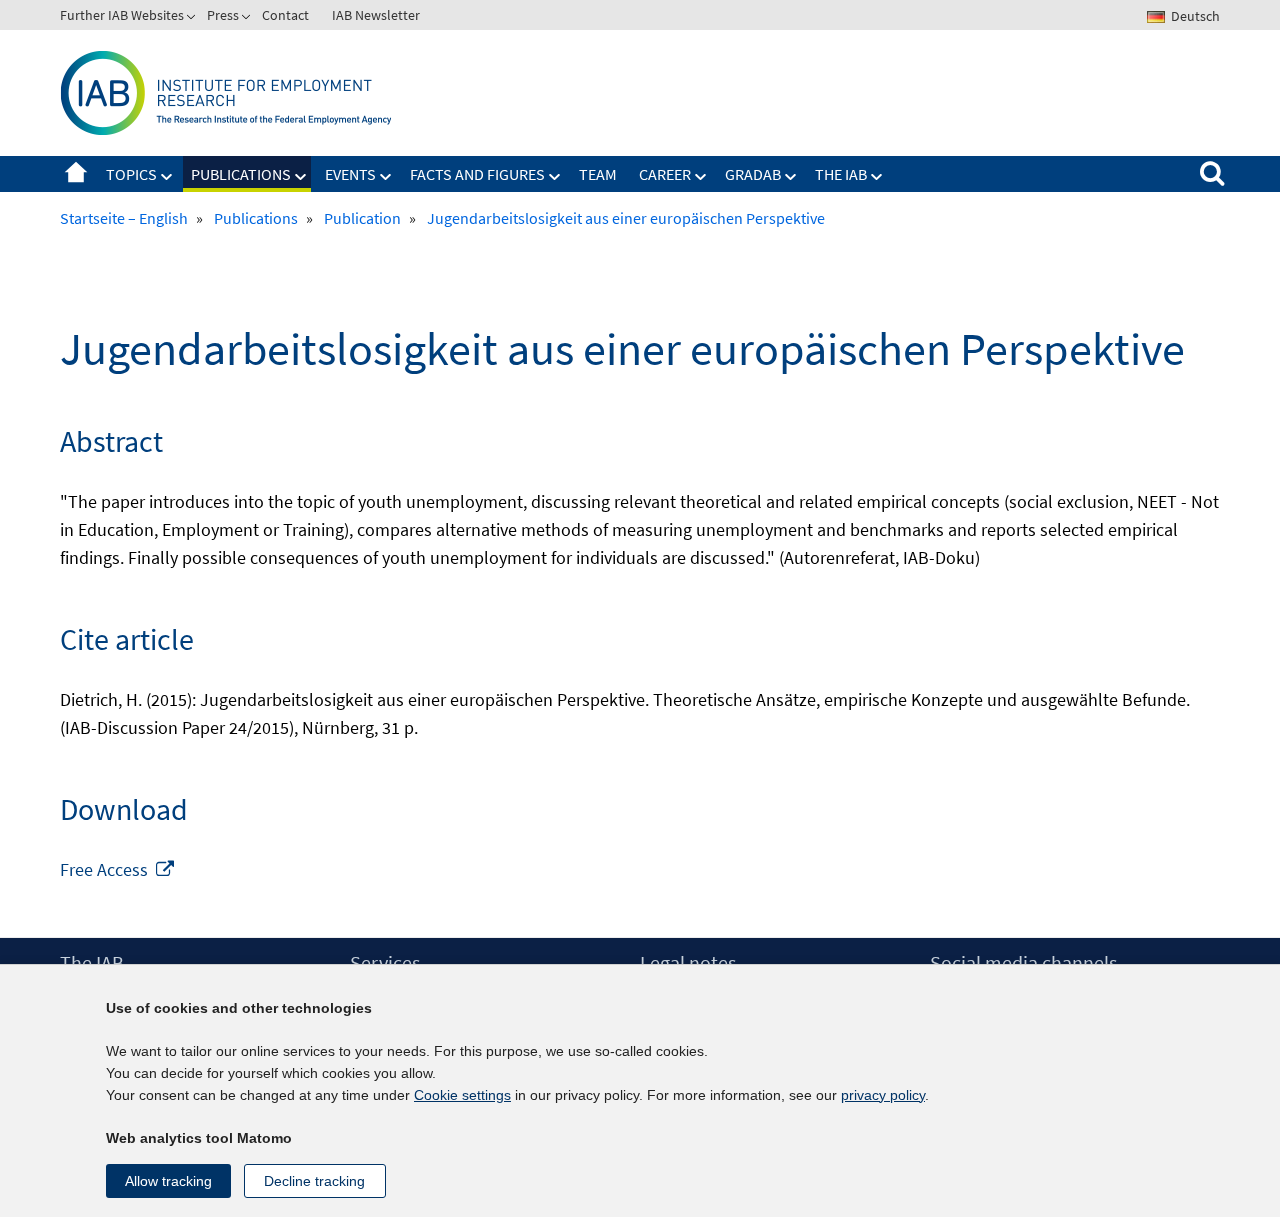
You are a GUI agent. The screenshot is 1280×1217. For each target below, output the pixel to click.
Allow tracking (168, 1181)
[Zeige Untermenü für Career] (701, 177)
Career (665, 174)
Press (223, 15)
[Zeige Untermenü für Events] (386, 177)
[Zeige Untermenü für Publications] (301, 177)
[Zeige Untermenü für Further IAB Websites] (193, 19)
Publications (241, 174)
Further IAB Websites (122, 15)
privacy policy (883, 1095)
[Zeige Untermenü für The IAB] (877, 177)
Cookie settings (462, 1095)
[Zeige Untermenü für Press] (248, 19)
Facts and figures (477, 174)
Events (350, 174)
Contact (285, 15)
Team (598, 174)
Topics (131, 174)
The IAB (841, 174)
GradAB (753, 174)
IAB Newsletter (376, 15)
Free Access (118, 869)
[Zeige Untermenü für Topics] (167, 177)
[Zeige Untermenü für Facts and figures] (555, 177)
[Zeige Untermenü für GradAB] (791, 177)
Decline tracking (314, 1181)
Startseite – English (76, 174)
